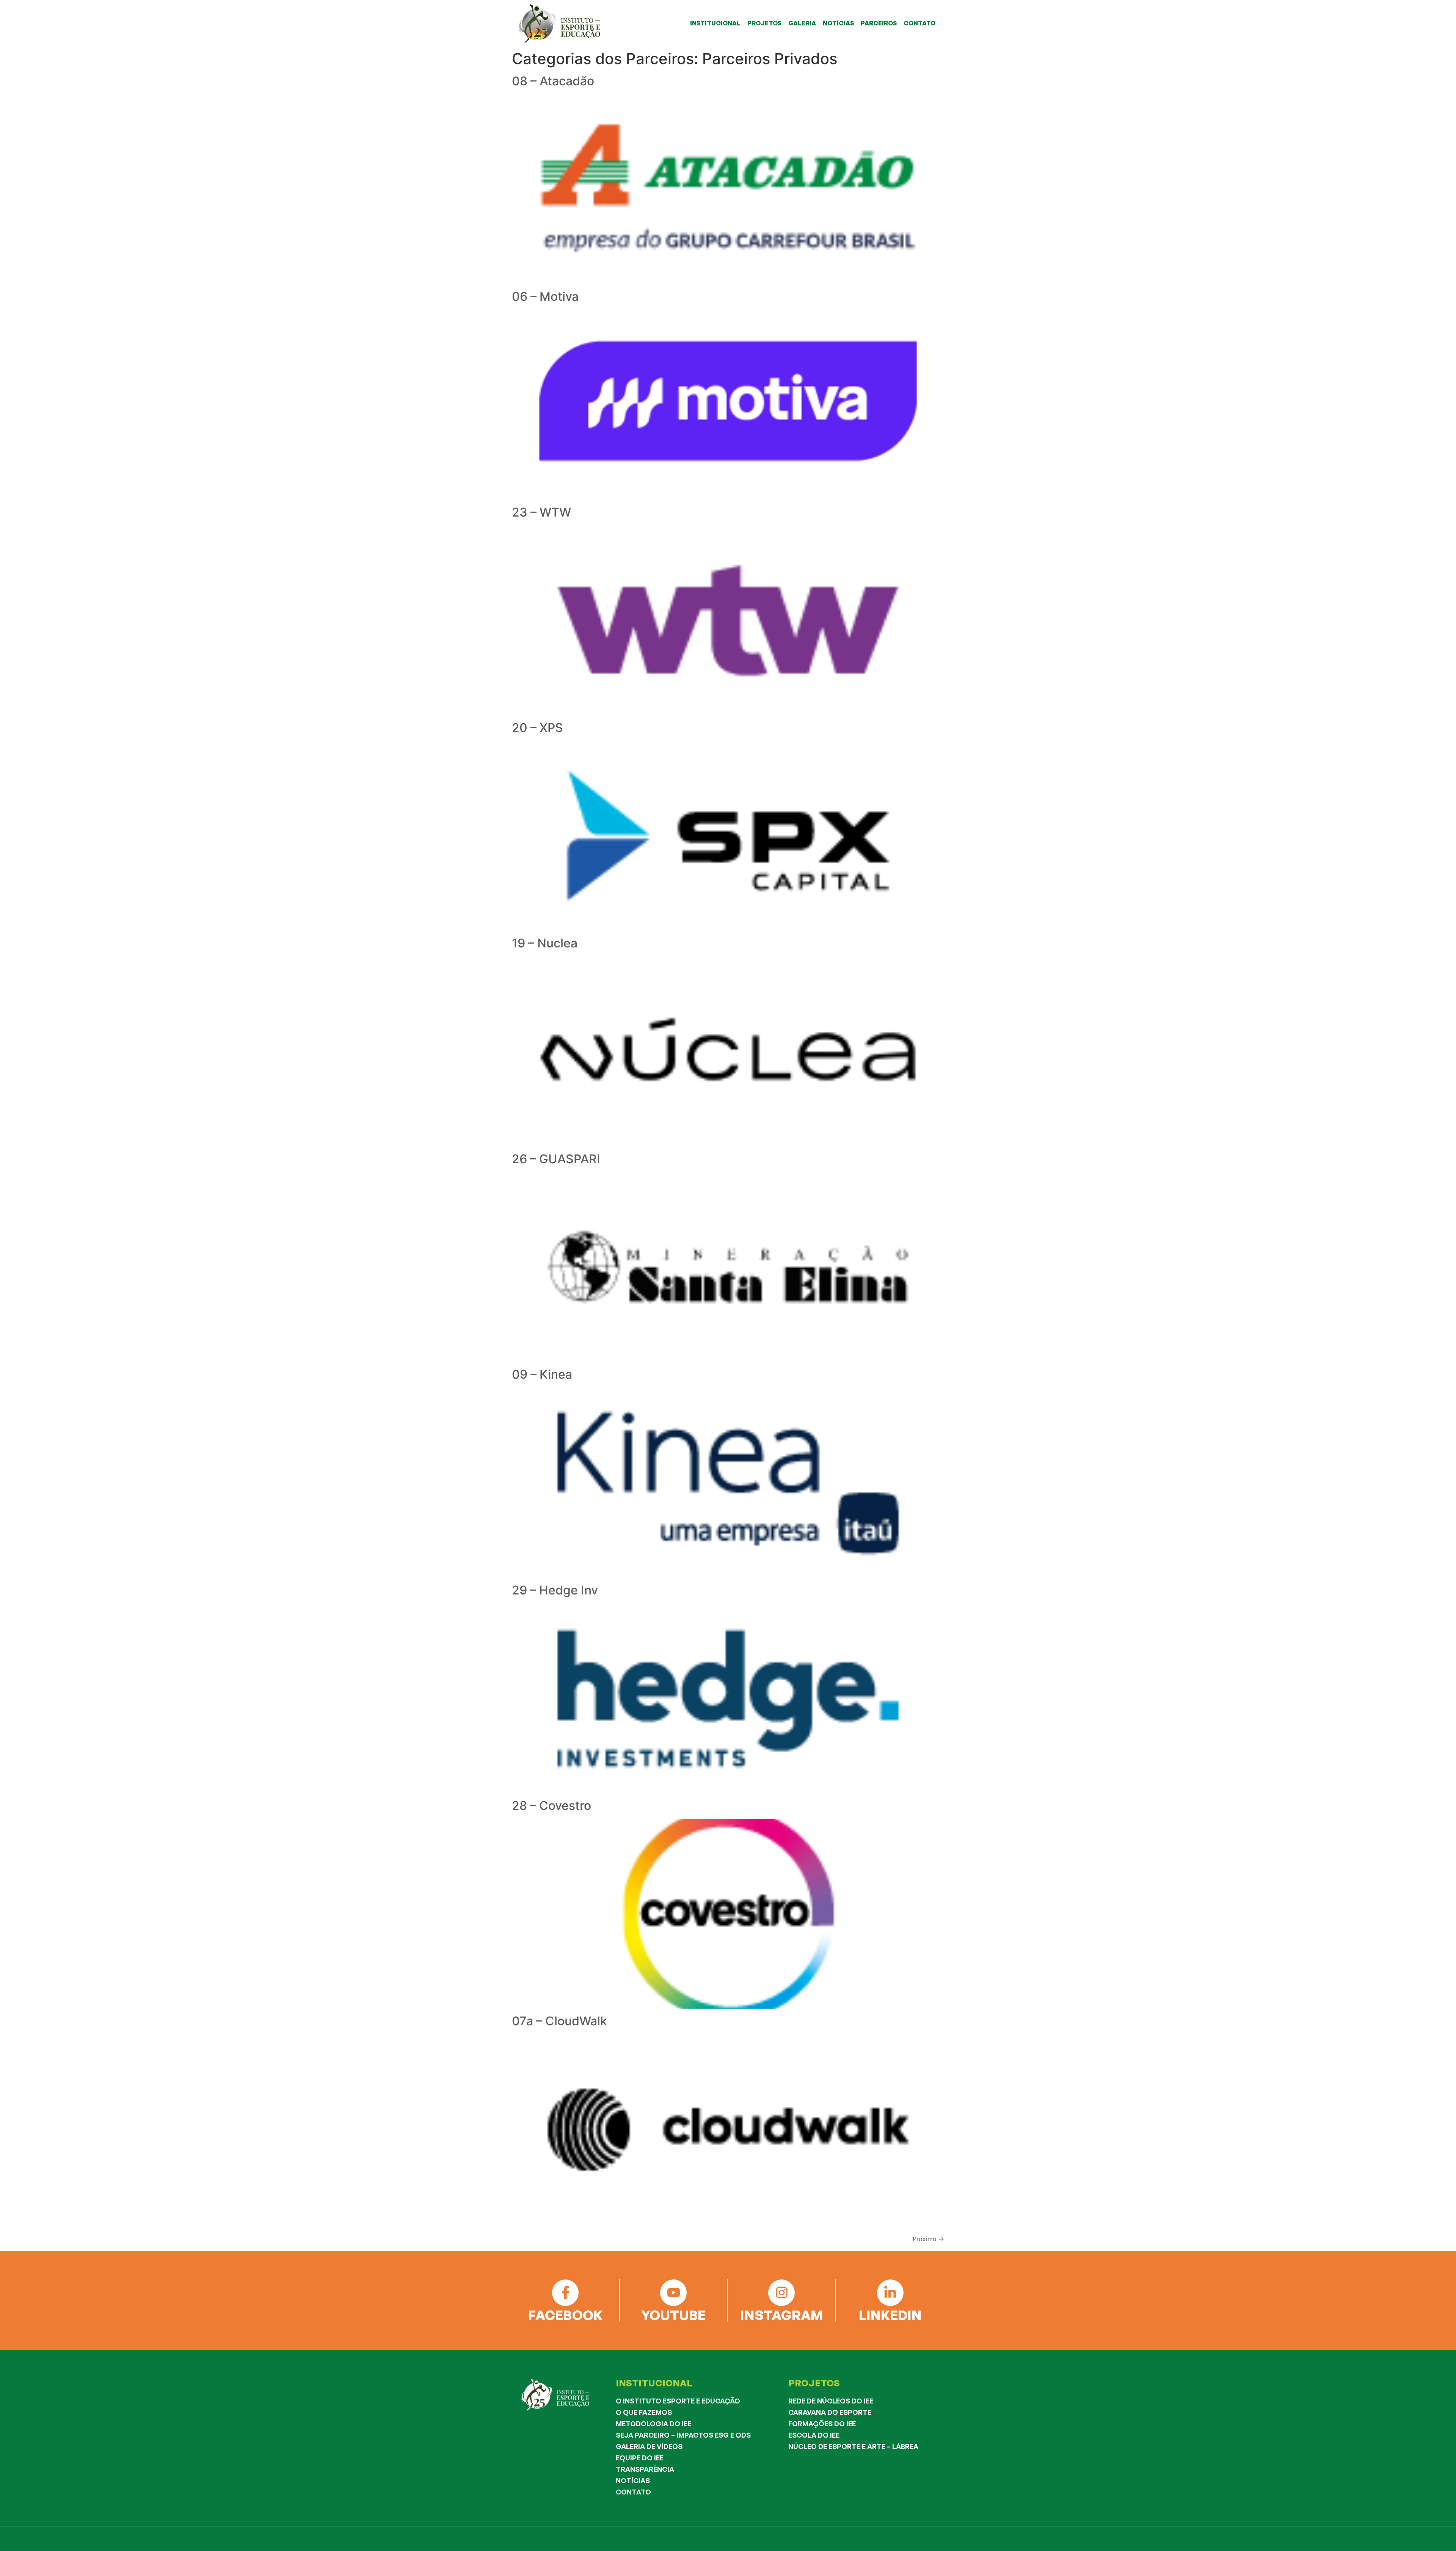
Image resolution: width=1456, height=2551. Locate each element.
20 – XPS (537, 728)
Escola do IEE (814, 2435)
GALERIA (802, 23)
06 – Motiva (545, 296)
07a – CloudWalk (559, 2021)
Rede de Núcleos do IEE (831, 2401)
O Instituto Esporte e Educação (678, 2401)
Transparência (645, 2469)
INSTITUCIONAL (715, 23)
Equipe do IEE (640, 2458)
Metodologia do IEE (653, 2424)
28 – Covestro (551, 1806)
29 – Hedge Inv (555, 1590)
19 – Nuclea (545, 943)
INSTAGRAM (782, 2315)
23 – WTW (541, 512)
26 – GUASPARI (556, 1159)
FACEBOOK (565, 2315)
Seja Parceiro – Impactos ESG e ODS (683, 2435)
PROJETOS (764, 23)
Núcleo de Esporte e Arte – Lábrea (853, 2446)
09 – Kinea (542, 1374)
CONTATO (919, 23)
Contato (633, 2492)
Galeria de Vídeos (649, 2446)
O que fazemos (644, 2412)
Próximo (928, 2239)
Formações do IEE (822, 2424)
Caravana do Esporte (830, 2412)
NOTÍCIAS (838, 23)
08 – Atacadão (553, 81)
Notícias (633, 2480)
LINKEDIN (890, 2315)
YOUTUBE (673, 2315)
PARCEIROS (879, 23)
